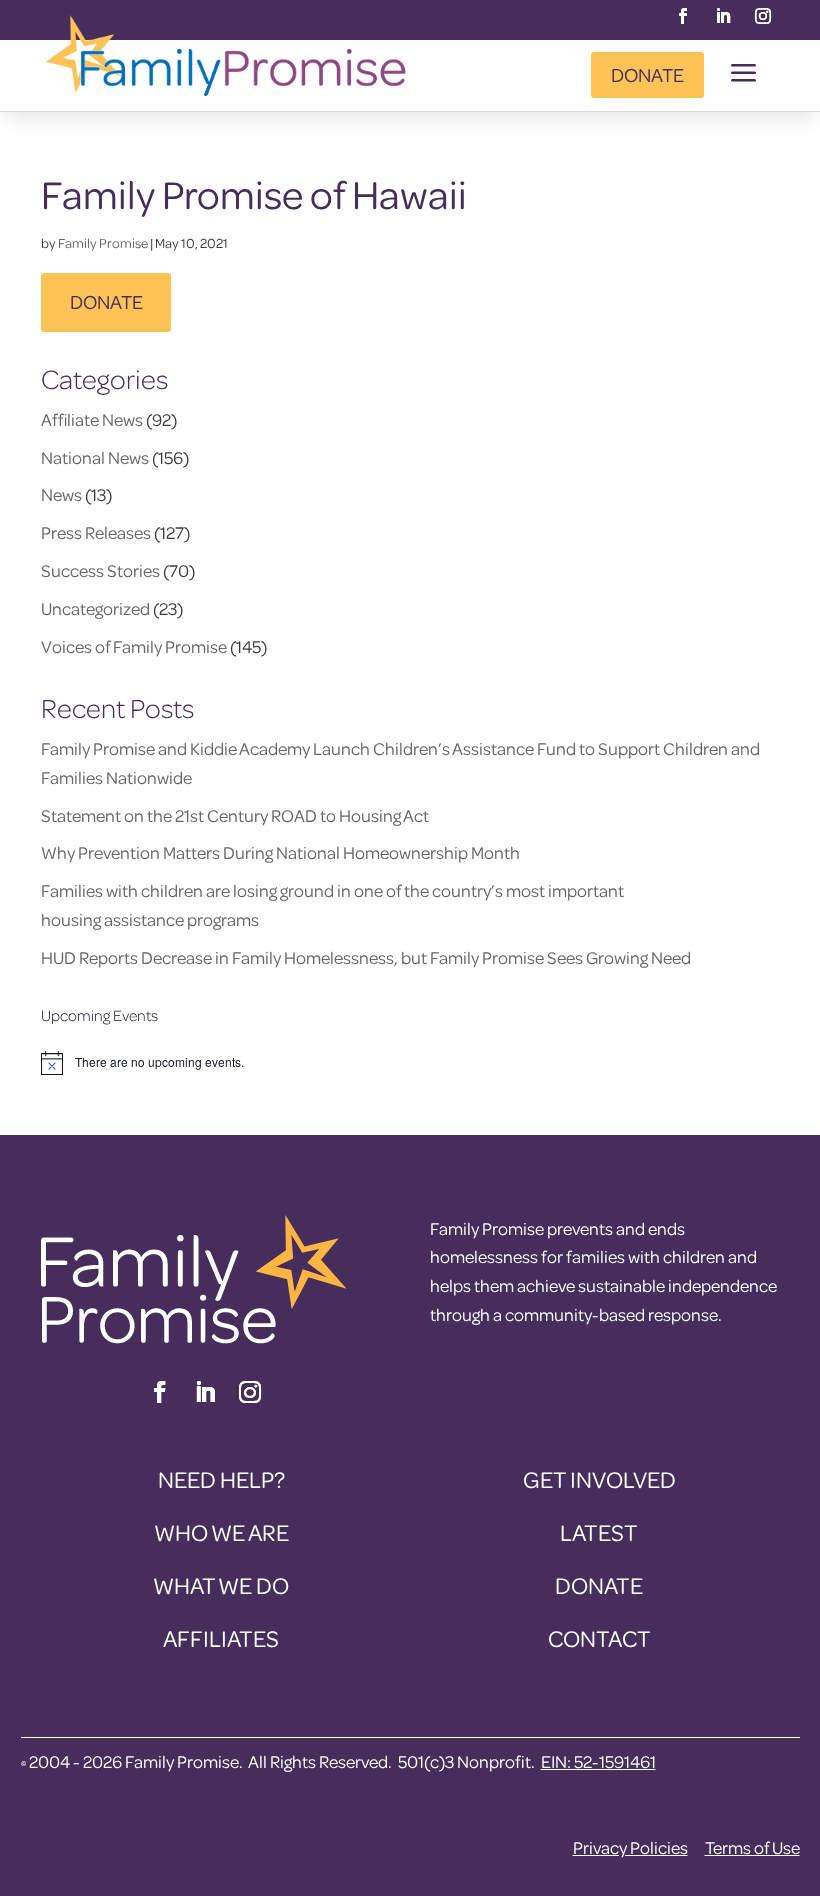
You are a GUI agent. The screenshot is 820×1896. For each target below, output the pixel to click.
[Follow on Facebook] (683, 16)
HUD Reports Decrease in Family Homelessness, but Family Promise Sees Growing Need (367, 957)
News (61, 494)
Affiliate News (92, 419)
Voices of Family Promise (134, 646)
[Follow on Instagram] (763, 16)
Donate (647, 74)
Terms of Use (752, 1847)
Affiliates (221, 1638)
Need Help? (221, 1479)
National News (95, 457)
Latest (599, 1532)
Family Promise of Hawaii (254, 194)
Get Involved (599, 1479)
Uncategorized (95, 608)
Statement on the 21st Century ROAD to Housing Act (235, 815)
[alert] (410, 1063)
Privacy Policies (630, 1847)
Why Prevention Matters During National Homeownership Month (280, 852)
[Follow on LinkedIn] (723, 16)
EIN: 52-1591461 (598, 1761)
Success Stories (100, 570)
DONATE (106, 301)
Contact (599, 1638)
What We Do (221, 1585)
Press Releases (96, 532)
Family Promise (103, 242)
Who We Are (221, 1532)
